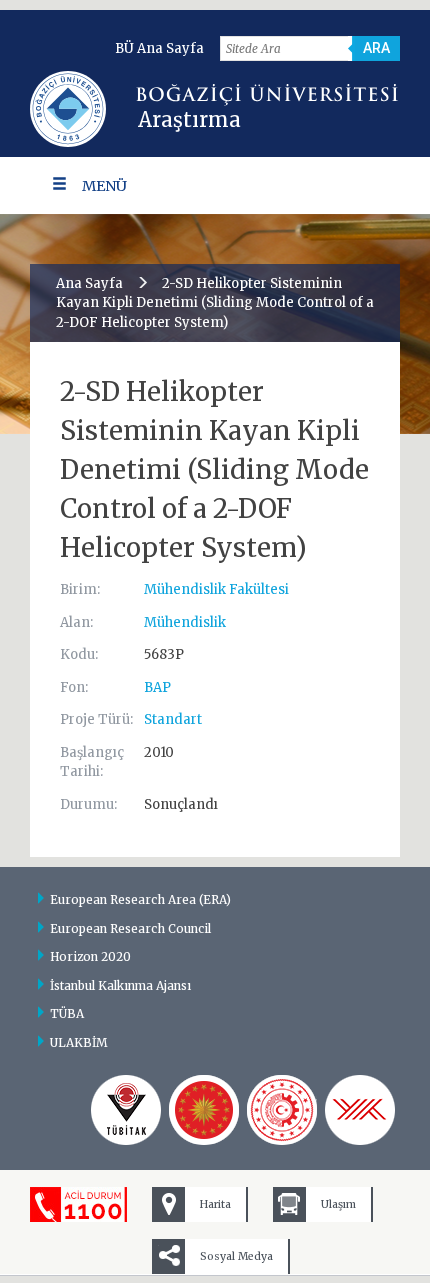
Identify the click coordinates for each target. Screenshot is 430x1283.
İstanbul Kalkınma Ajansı (120, 985)
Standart (173, 719)
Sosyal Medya (236, 1256)
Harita (215, 1204)
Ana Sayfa (89, 283)
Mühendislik (185, 622)
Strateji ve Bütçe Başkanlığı (204, 1110)
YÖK (360, 1110)
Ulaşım (338, 1204)
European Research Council (130, 928)
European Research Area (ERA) (140, 899)
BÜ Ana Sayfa (159, 48)
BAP (157, 687)
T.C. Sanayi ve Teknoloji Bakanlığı (282, 1110)
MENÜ (104, 186)
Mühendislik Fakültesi (216, 589)
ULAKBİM (79, 1042)
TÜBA (67, 1013)
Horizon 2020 (90, 956)
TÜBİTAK (126, 1110)
